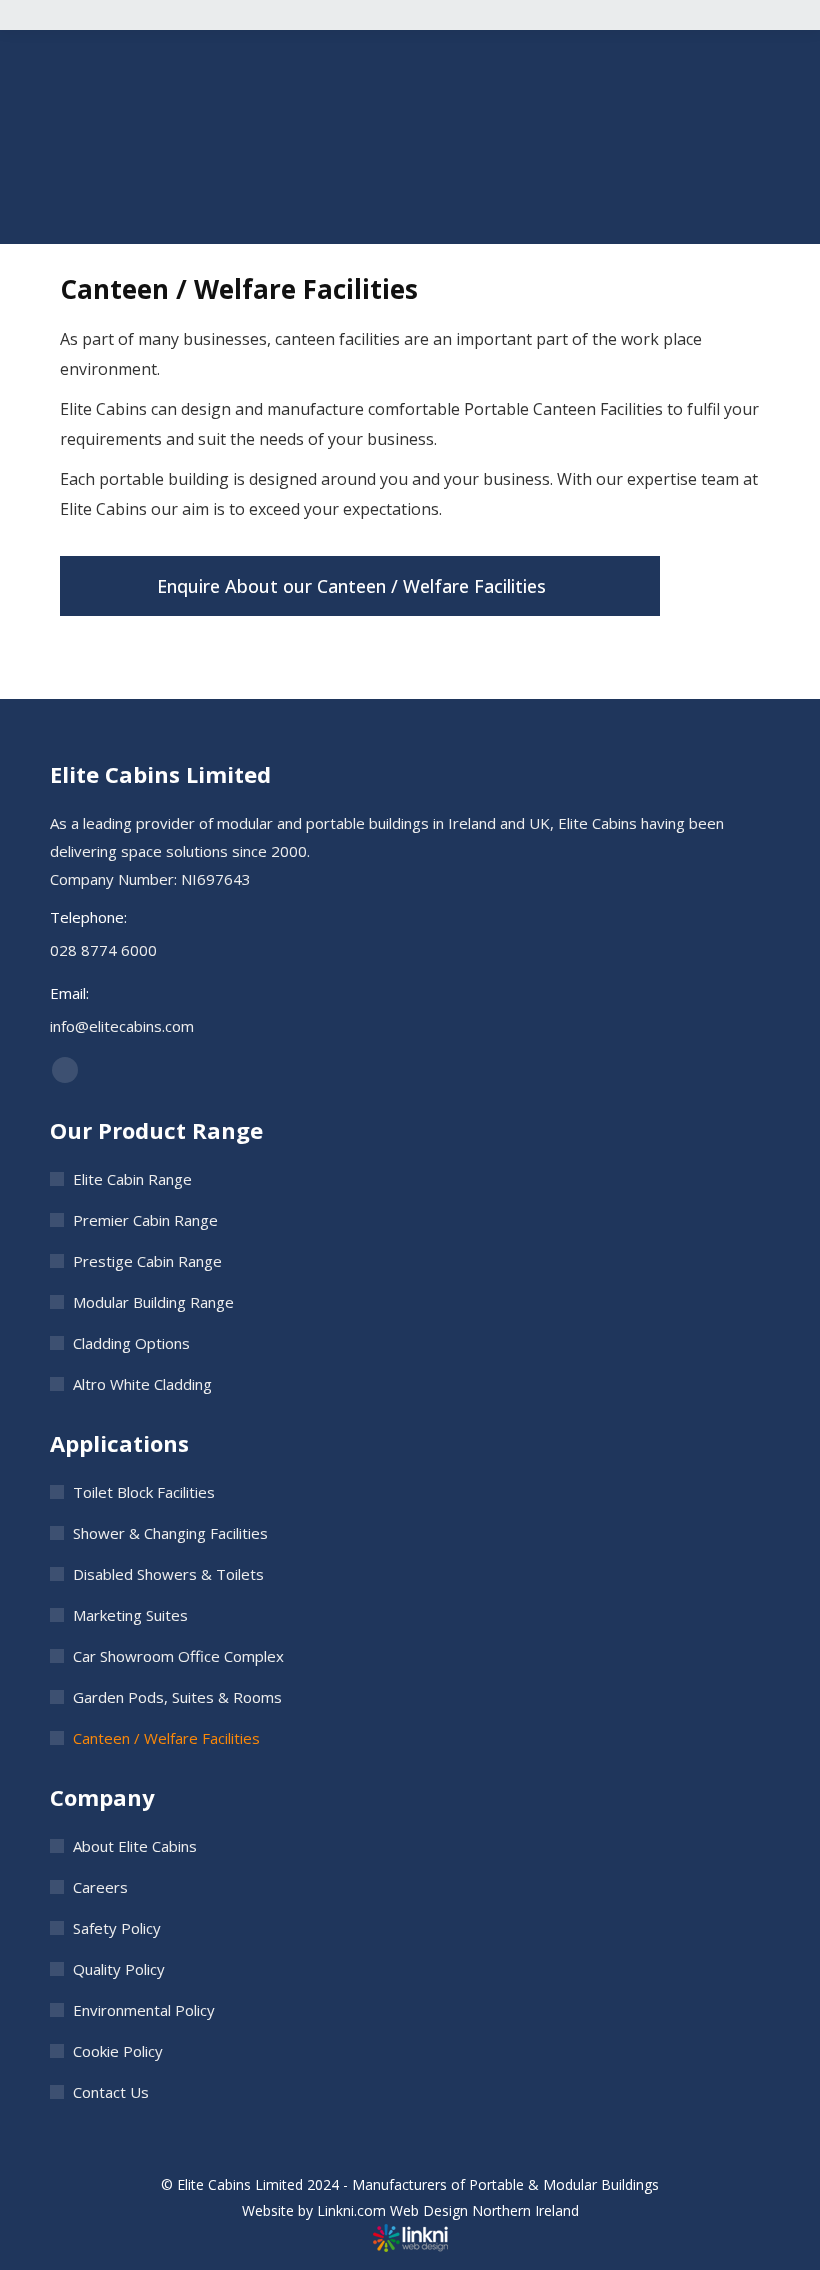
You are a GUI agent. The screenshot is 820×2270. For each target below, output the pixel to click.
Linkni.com (351, 2210)
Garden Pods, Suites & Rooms (177, 1697)
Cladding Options (131, 1343)
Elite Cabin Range (132, 1179)
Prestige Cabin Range (147, 1261)
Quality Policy (119, 1969)
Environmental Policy (144, 2010)
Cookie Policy (118, 2051)
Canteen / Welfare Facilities (166, 1738)
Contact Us (111, 2092)
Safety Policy (117, 1928)
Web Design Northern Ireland (484, 2210)
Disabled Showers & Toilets (168, 1574)
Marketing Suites (130, 1615)
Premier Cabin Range (145, 1220)
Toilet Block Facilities (144, 1492)
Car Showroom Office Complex (178, 1656)
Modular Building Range (153, 1302)
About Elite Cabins (135, 1846)
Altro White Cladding (142, 1384)
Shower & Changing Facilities (170, 1533)
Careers (100, 1887)
